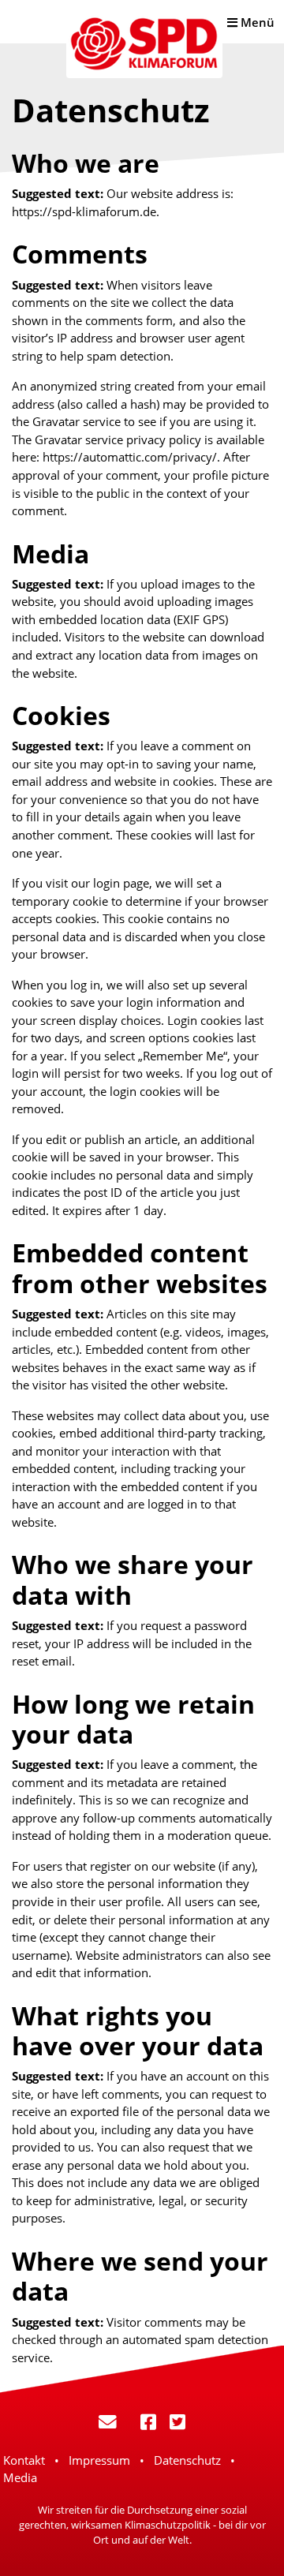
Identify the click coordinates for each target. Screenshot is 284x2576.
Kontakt (24, 2460)
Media (20, 2477)
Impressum (99, 2460)
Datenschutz (187, 2460)
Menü (256, 22)
